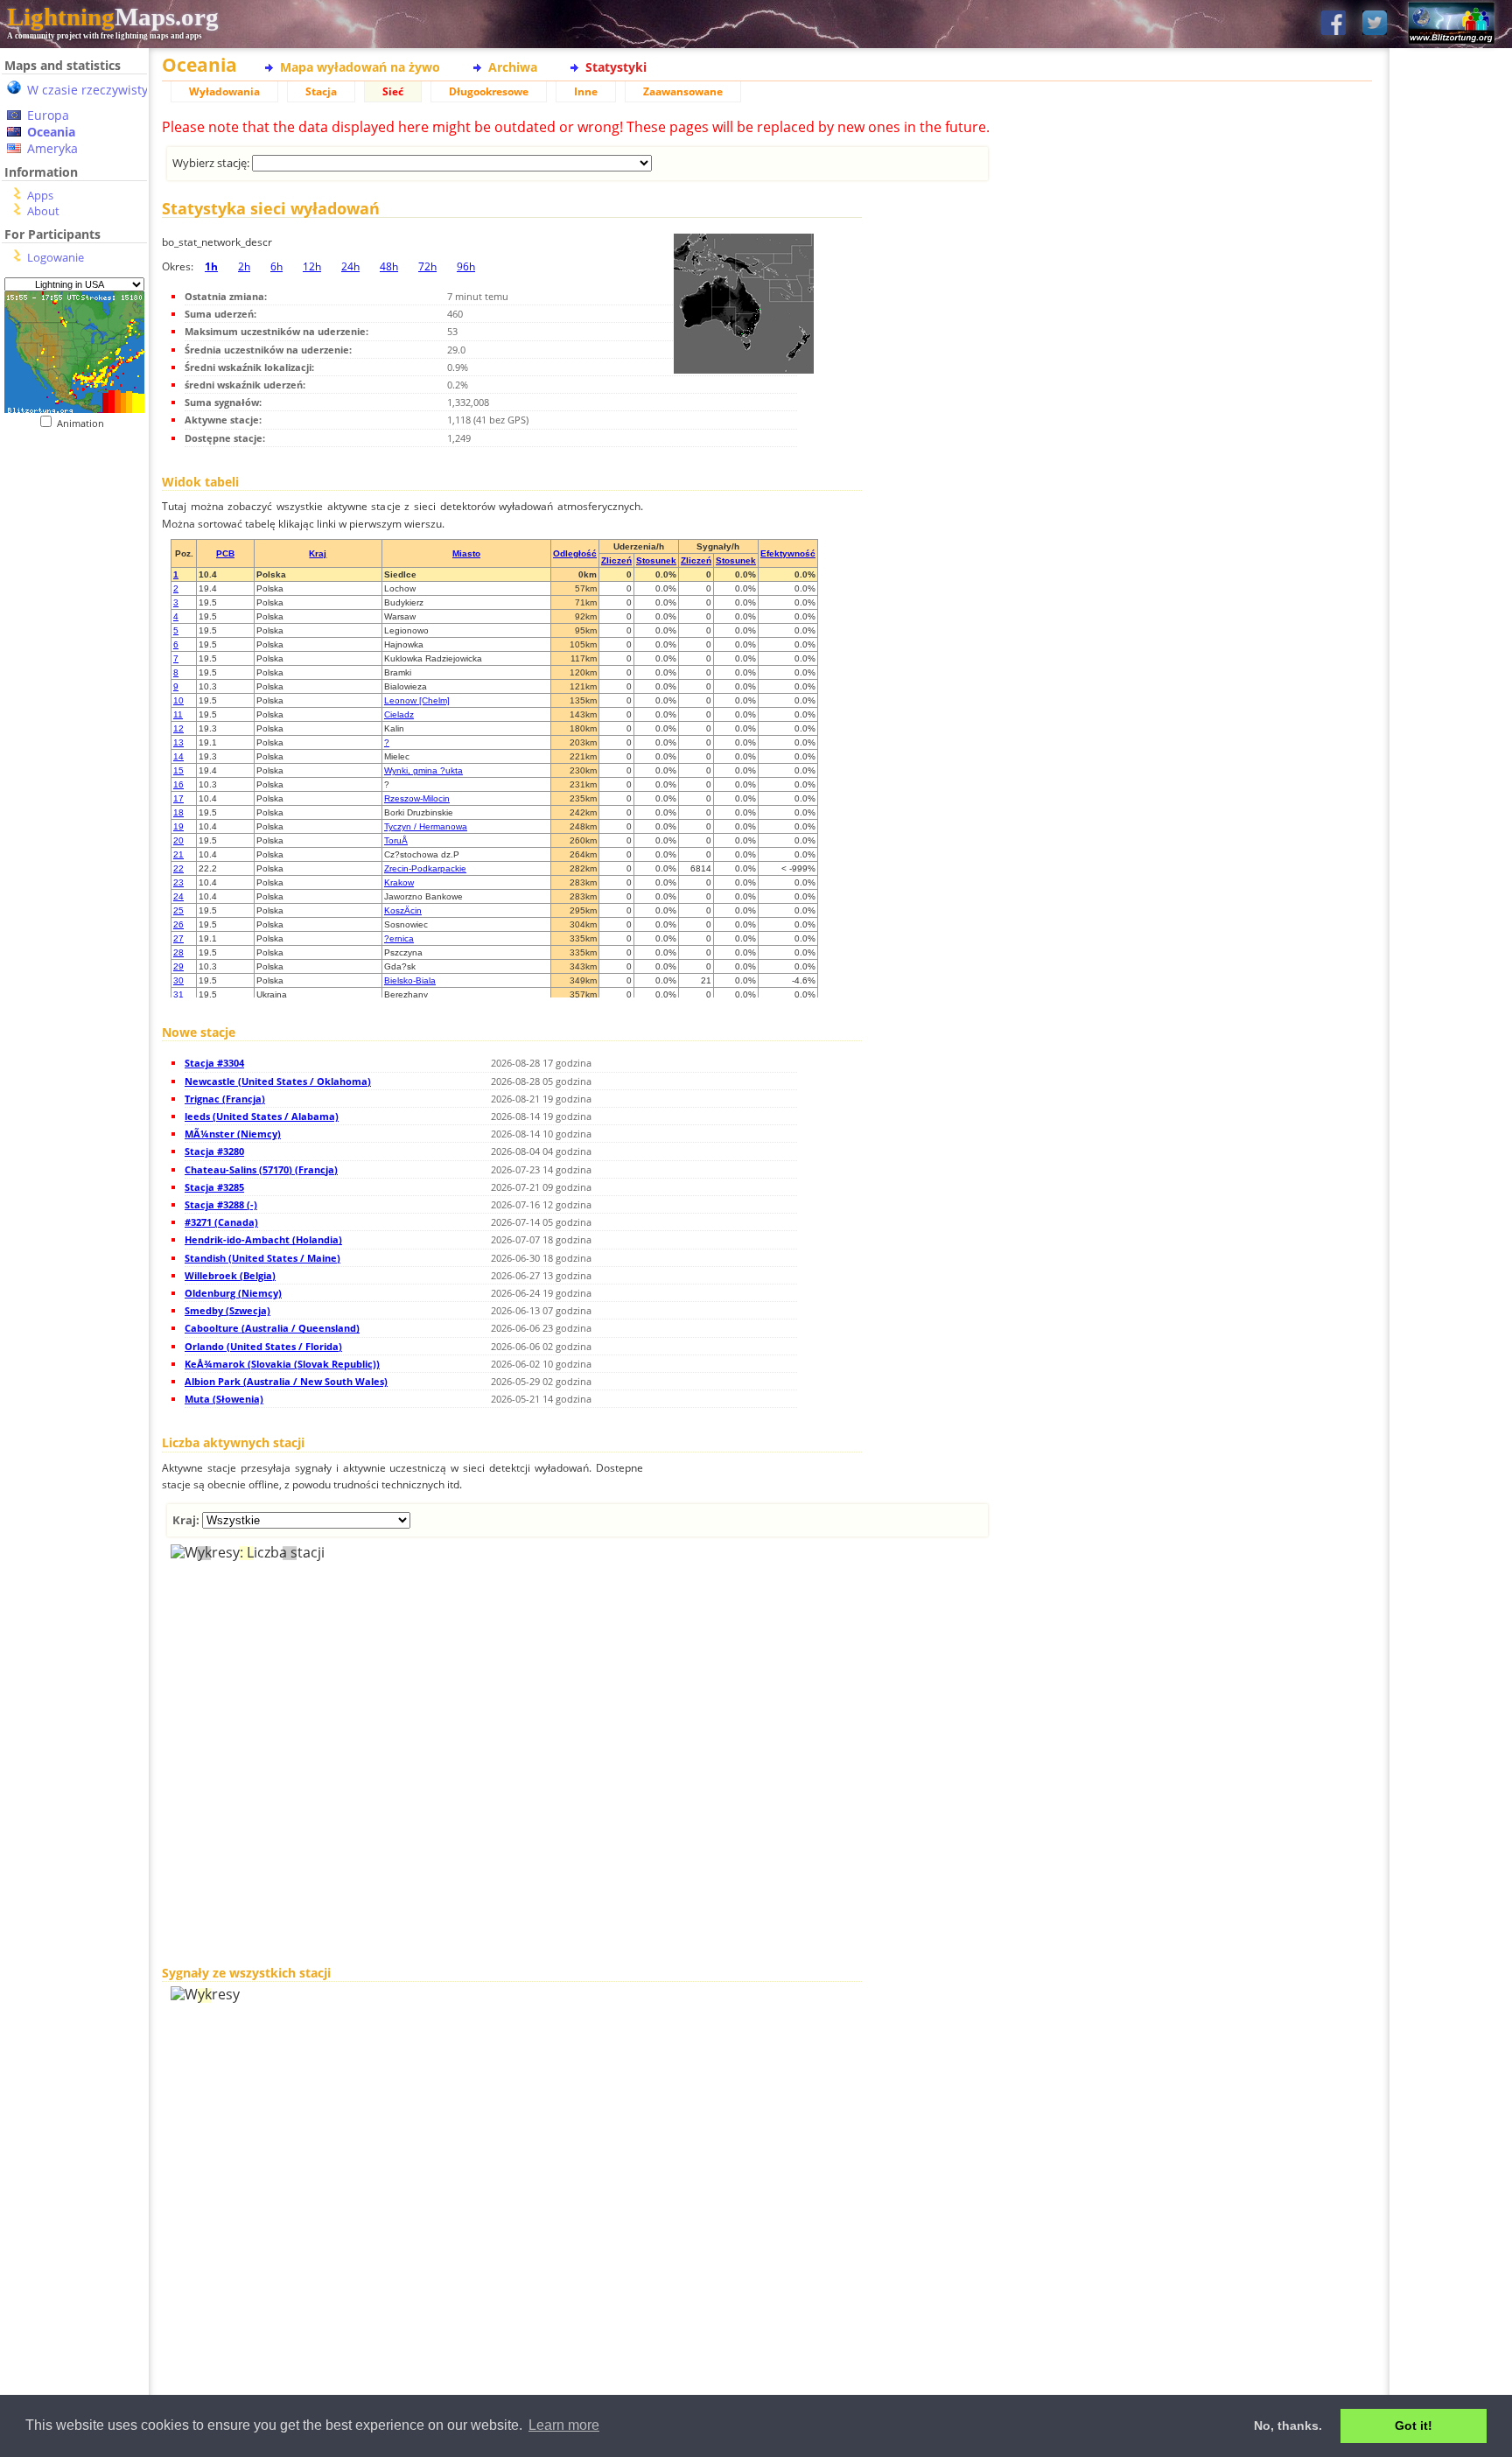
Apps (40, 195)
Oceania (51, 132)
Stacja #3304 (214, 1063)
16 (178, 784)
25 (178, 910)
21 (178, 854)
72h (427, 266)
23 (178, 882)
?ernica (399, 938)
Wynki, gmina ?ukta (423, 770)
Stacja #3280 (214, 1151)
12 (178, 728)
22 (178, 868)
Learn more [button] (564, 2425)
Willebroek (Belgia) (230, 1275)
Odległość (575, 553)
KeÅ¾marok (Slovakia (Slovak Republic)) (282, 1364)
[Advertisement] (74, 788)
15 (178, 770)
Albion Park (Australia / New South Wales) (286, 1381)
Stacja (321, 91)
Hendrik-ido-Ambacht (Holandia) (263, 1239)
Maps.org (113, 17)
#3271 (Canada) (221, 1222)
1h (211, 266)
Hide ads (1451, 603)
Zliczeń (616, 560)
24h (350, 266)
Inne (586, 91)
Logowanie (56, 257)
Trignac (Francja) (225, 1099)
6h (276, 266)
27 (178, 938)
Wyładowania (224, 91)
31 (178, 994)
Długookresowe (489, 91)
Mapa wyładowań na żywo (360, 67)
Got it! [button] (1414, 2425)
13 (178, 742)
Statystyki (616, 67)
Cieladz (399, 714)
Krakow (399, 882)
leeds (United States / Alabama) (262, 1116)
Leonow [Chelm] (417, 700)
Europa (48, 115)
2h (244, 266)
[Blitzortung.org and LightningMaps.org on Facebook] (1333, 24)
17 (178, 798)
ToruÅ (396, 840)
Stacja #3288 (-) (221, 1204)
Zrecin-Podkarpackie (425, 868)
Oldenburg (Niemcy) (233, 1293)
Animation (84, 423)
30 (178, 980)
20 (178, 840)
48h (389, 266)
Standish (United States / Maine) (262, 1258)
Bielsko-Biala (410, 980)
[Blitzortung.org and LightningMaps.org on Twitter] (1375, 24)
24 (178, 896)
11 (178, 714)
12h (312, 266)
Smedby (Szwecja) (227, 1310)
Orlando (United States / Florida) (263, 1346)
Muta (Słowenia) (224, 1399)
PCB (225, 553)
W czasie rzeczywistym (93, 90)
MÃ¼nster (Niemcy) (233, 1134)
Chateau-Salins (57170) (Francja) (261, 1169)
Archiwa (513, 67)
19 (178, 826)
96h (466, 266)
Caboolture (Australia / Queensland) (272, 1328)
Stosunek (656, 560)
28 (178, 952)
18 (178, 812)
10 (178, 700)
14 (178, 756)
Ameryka (52, 148)
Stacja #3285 (214, 1187)
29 (178, 966)
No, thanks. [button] (1288, 2425)
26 (178, 924)
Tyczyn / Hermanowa (426, 826)
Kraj (318, 553)
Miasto (466, 553)
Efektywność (788, 553)
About (43, 211)
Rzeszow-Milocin (417, 798)
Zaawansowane (683, 91)
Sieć (393, 91)
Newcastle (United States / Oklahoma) (278, 1081)
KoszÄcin (403, 910)
